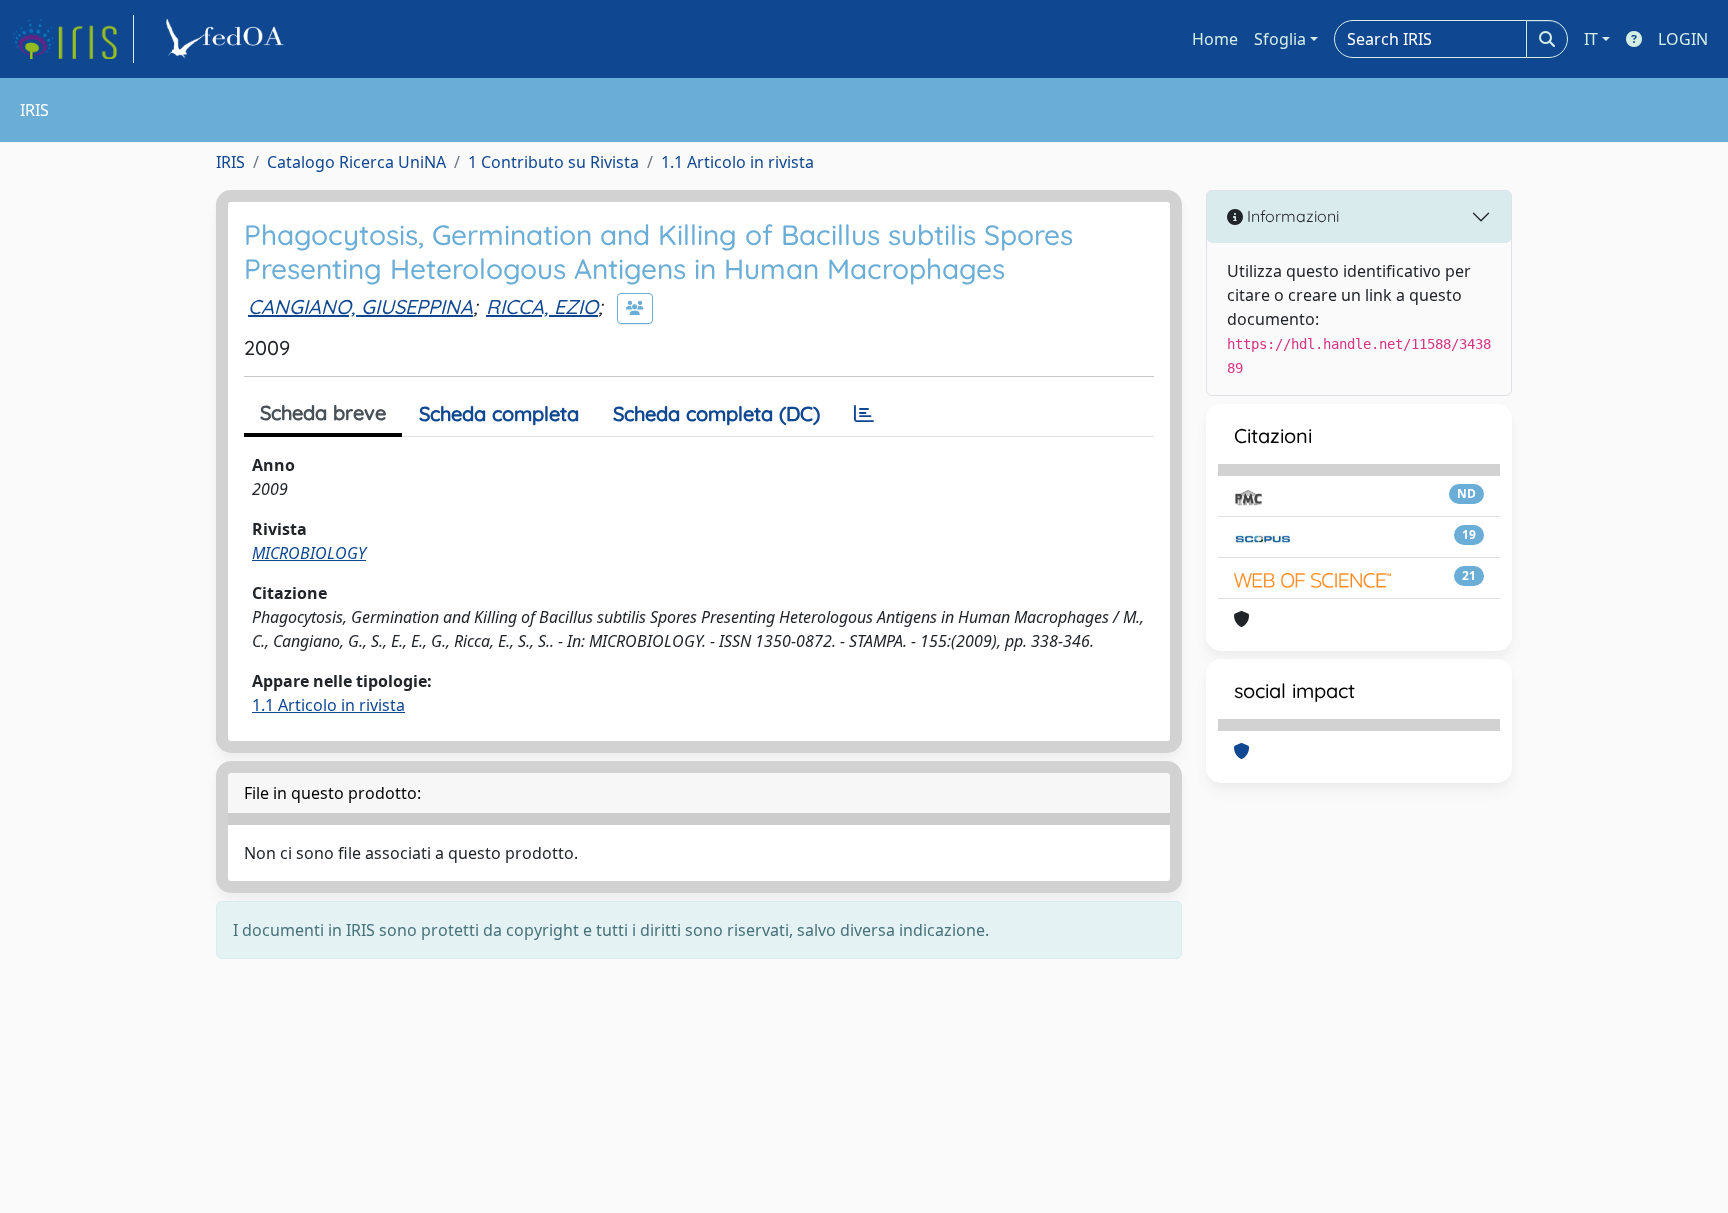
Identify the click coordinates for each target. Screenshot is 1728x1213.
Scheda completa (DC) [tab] (716, 413)
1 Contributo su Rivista (553, 162)
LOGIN (1683, 39)
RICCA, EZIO (542, 306)
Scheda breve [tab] (323, 412)
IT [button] (1591, 39)
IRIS (230, 162)
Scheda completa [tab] (499, 413)
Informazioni (1291, 216)
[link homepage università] (228, 39)
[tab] (864, 414)
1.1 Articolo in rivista (737, 162)
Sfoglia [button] (1280, 39)
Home (1215, 39)
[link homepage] (73, 39)
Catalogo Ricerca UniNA (356, 162)
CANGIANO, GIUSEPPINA (360, 306)
